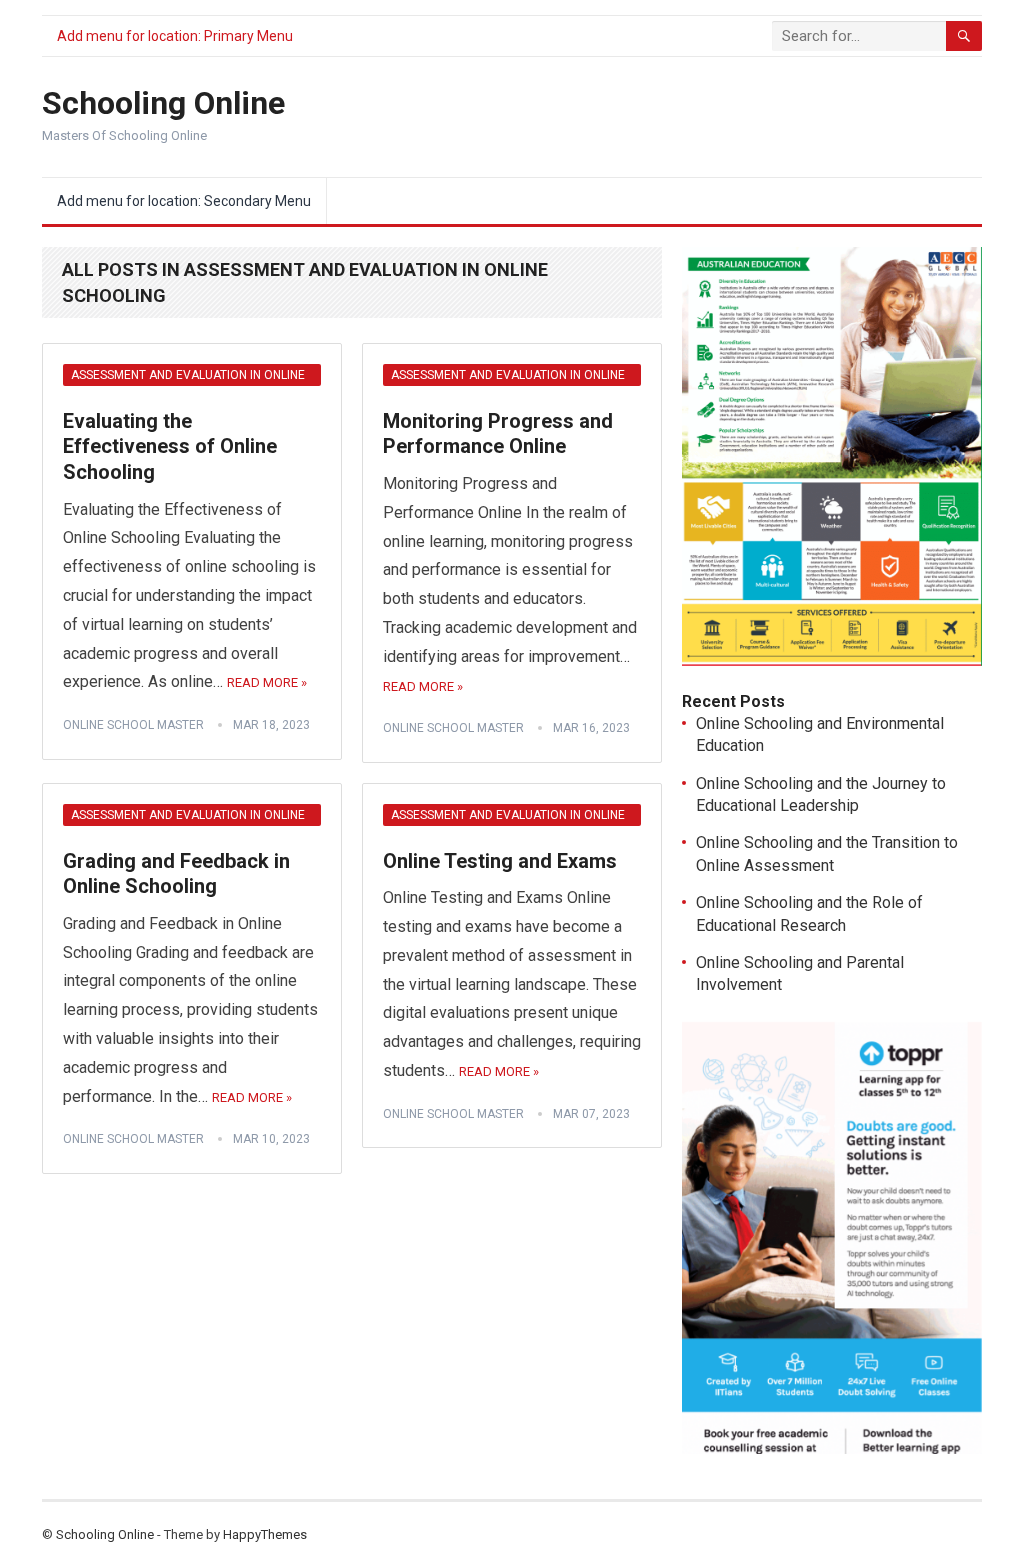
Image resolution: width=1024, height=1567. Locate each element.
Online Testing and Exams (500, 861)
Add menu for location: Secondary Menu (184, 201)
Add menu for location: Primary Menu (175, 36)
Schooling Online (163, 103)
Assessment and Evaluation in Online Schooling (188, 377)
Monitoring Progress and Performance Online (498, 434)
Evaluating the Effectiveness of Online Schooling (170, 446)
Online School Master (133, 725)
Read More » (267, 682)
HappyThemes (265, 1534)
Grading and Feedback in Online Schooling (176, 874)
